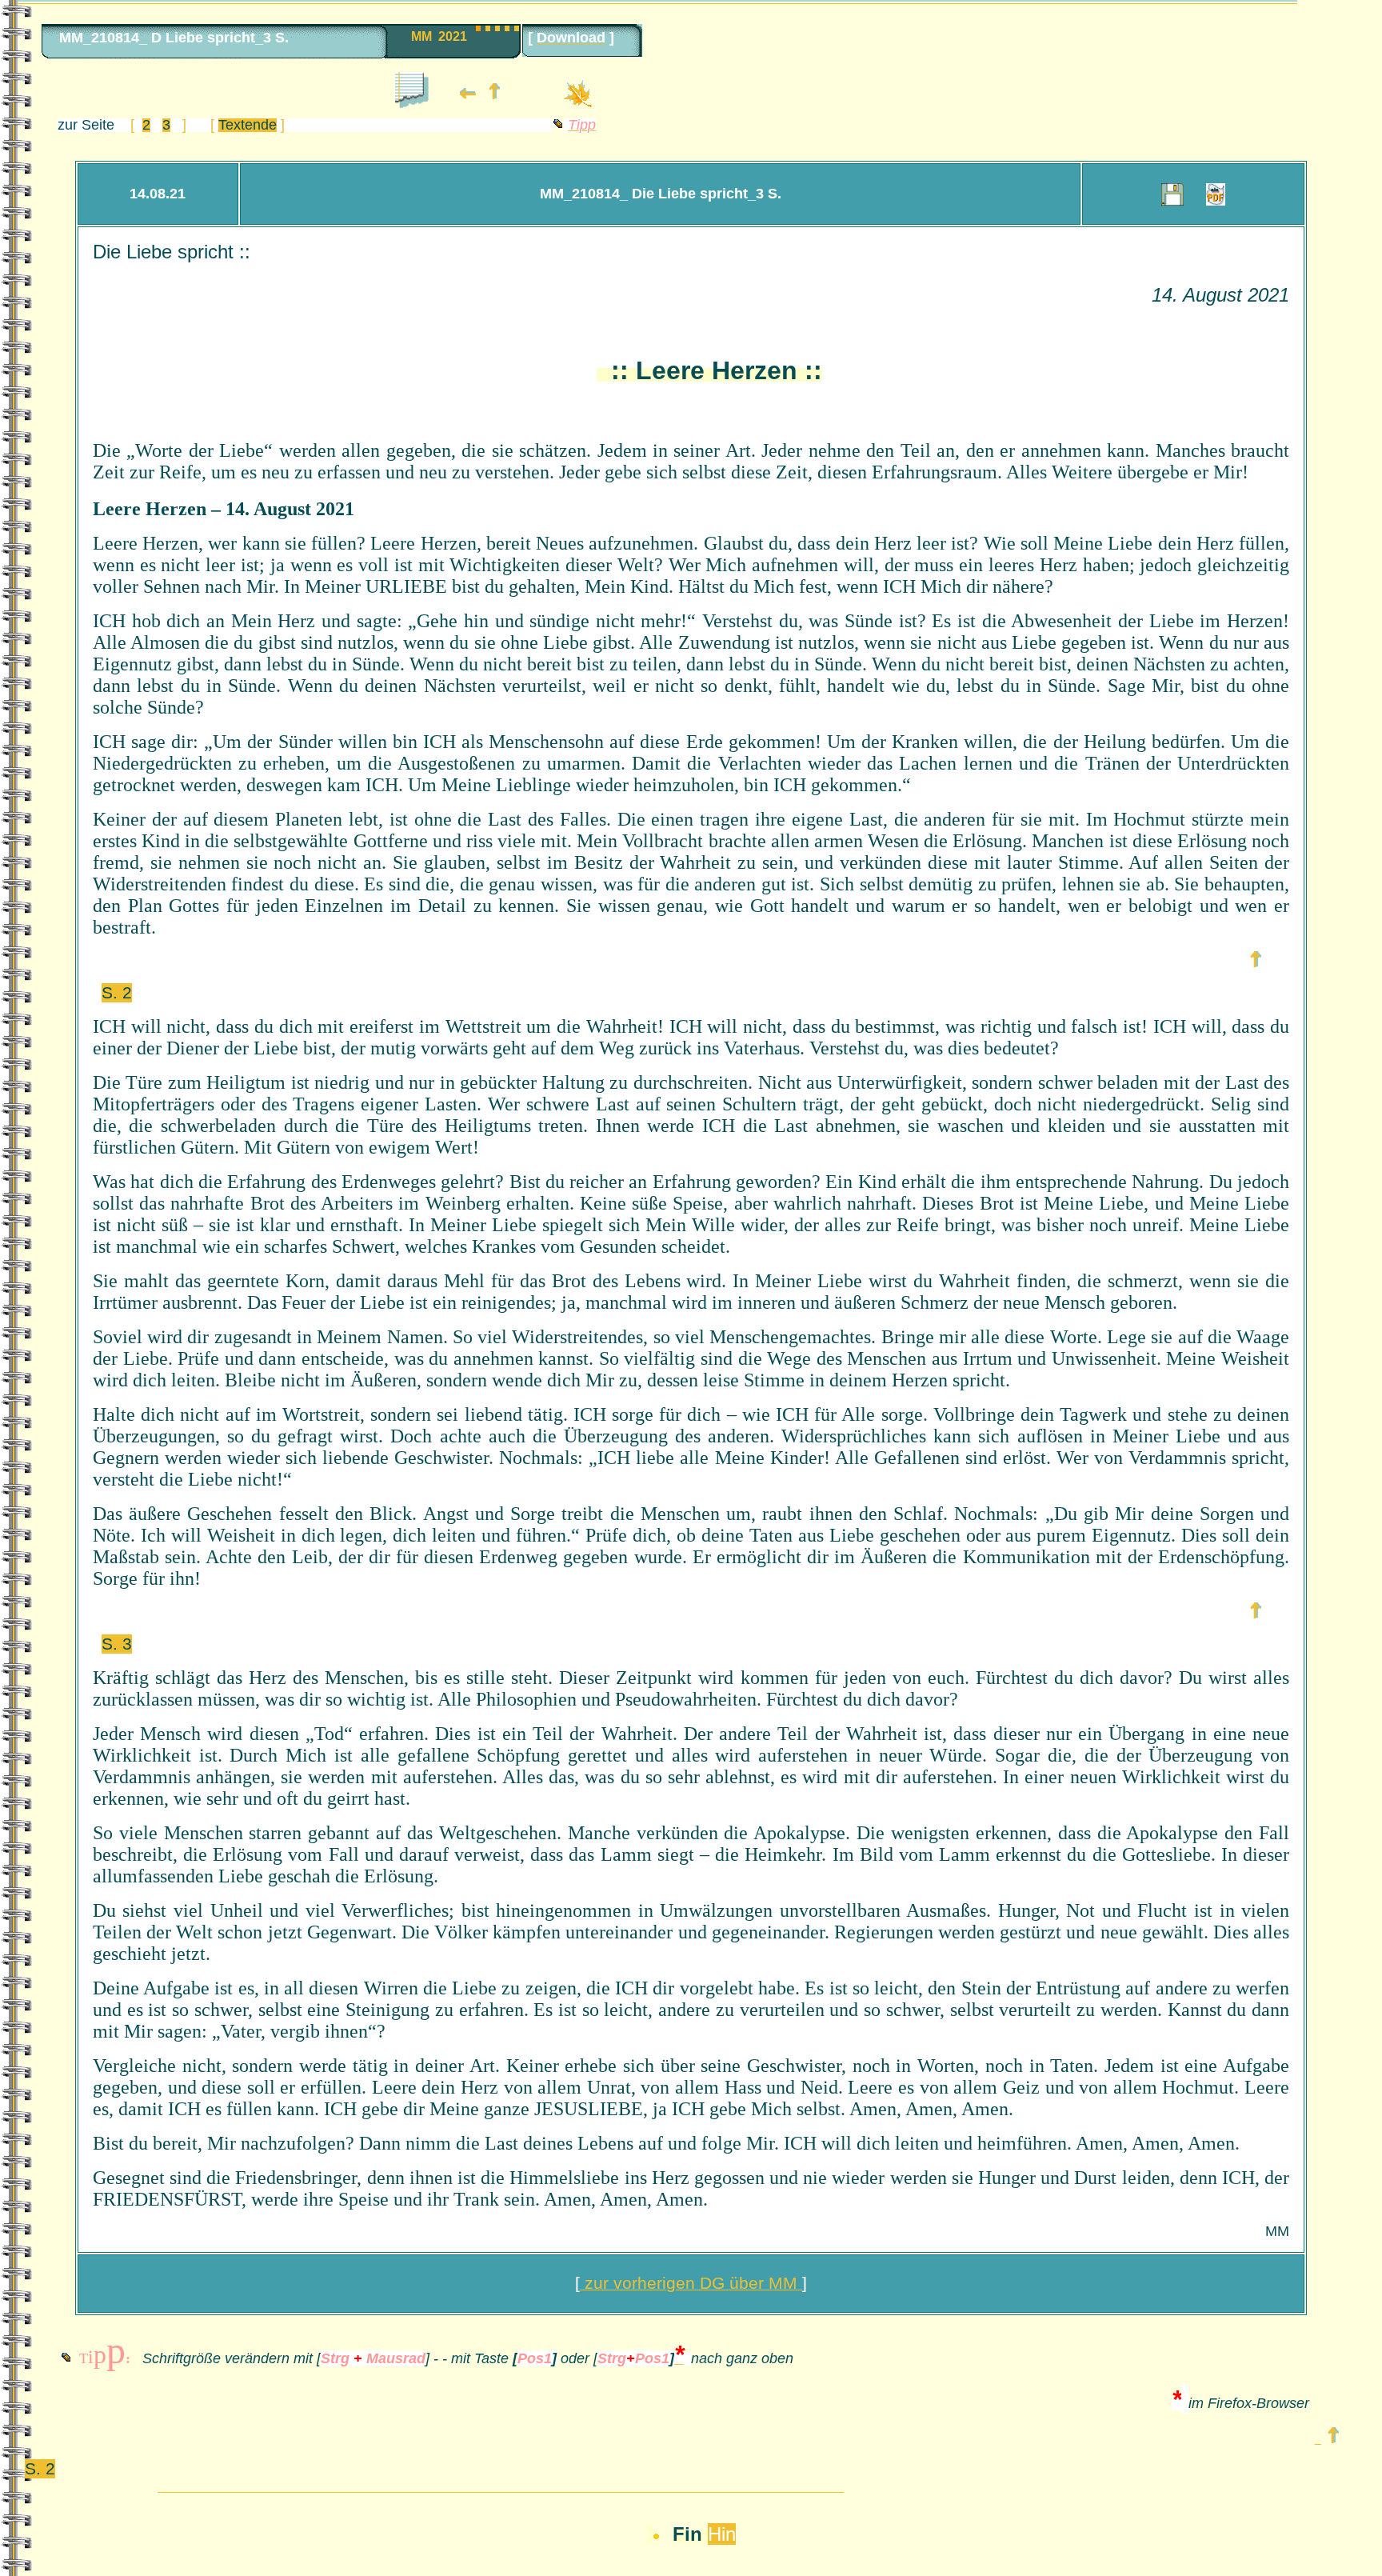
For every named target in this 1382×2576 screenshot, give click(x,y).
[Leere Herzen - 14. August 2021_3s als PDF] (1216, 196)
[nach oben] (1256, 963)
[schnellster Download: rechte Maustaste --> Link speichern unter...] (1172, 196)
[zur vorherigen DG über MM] (468, 95)
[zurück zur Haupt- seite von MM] (494, 95)
